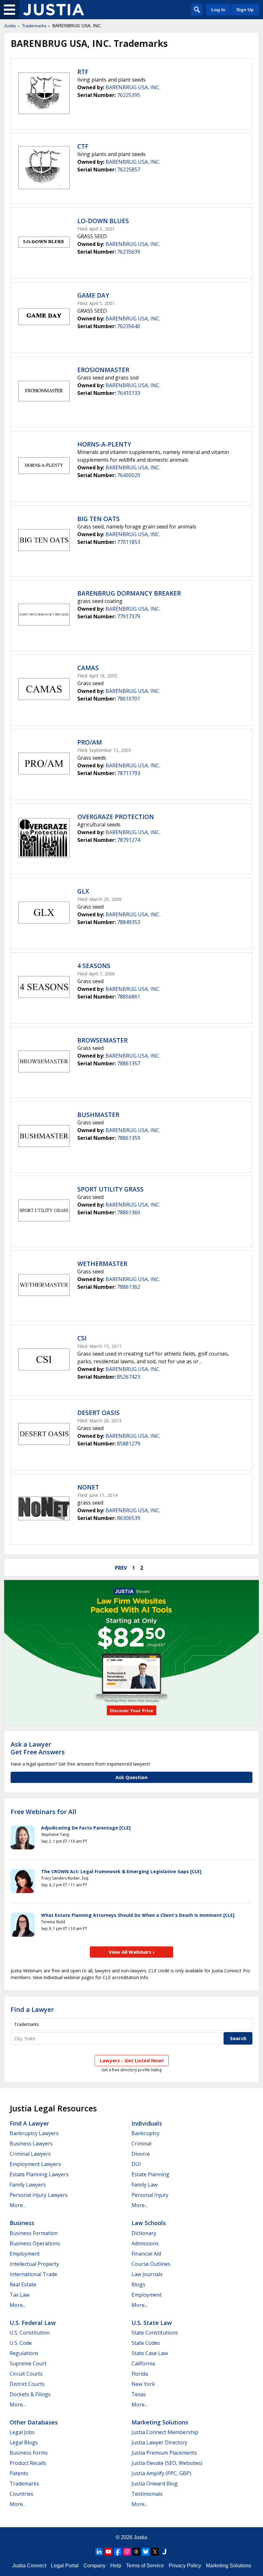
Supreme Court (28, 2363)
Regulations (24, 2353)
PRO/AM (90, 742)
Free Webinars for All (43, 1812)
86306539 (129, 1518)
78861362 (129, 1287)
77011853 (129, 542)
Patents (19, 2473)
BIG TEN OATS (98, 519)
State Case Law (150, 2353)
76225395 (129, 95)
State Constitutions (155, 2333)
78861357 (129, 1063)
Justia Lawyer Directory (159, 2442)
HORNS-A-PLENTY (104, 444)
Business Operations (35, 2243)
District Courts (27, 2384)
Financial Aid (146, 2254)
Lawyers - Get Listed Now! (132, 2060)
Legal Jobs (22, 2432)
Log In (218, 10)
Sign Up (245, 10)
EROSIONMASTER (103, 370)
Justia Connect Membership (165, 2432)
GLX (83, 891)
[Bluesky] (146, 2552)
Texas (139, 2394)
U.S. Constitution (30, 2333)
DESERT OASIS (98, 1413)
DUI (136, 2164)
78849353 (129, 922)
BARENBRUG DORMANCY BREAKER (129, 593)
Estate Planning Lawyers (39, 2174)
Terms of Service (145, 2566)
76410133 (129, 393)
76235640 (129, 326)
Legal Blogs (24, 2442)
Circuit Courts (26, 2374)
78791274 (129, 840)
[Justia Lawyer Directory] (164, 2552)
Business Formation (34, 2233)
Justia (10, 26)
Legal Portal (65, 2566)
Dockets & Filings (30, 2394)
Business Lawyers (31, 2144)
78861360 (129, 1212)
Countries (21, 2494)
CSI (82, 1338)
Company (94, 2566)
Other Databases (34, 2422)
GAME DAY (93, 295)
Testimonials (147, 2494)
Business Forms (29, 2453)
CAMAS (88, 668)
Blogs (138, 2284)
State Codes (146, 2343)
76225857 (129, 170)
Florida (140, 2374)
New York (143, 2384)
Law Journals (147, 2274)
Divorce (141, 2154)
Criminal (141, 2144)
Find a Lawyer (32, 2009)
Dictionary (144, 2233)
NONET (88, 1487)
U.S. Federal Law (33, 2323)
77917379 (129, 616)
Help (116, 2566)
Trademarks (34, 26)
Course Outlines (151, 2264)
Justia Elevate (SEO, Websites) (167, 2463)
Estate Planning (150, 2174)
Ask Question (131, 1777)
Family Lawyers (28, 2185)
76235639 (129, 252)
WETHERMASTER (102, 1264)
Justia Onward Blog (155, 2484)
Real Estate (23, 2284)
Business (22, 2223)
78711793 (129, 773)
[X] (155, 2552)
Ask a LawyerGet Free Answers (38, 1748)
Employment (25, 2254)
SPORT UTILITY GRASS (110, 1189)
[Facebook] (118, 2552)
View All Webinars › (132, 1952)
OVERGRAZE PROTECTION (116, 817)
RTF (83, 72)
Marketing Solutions (160, 2422)
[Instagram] (127, 2552)
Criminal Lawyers (30, 2154)
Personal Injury (150, 2195)
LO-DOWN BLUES (103, 221)
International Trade (33, 2274)
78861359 (129, 1138)
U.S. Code (21, 2343)
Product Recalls (28, 2463)
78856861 (129, 997)
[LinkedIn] (99, 2552)
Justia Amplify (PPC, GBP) (161, 2473)
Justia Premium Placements (164, 2453)
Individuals (147, 2123)
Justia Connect (29, 2566)
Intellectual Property (34, 2264)
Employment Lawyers (35, 2164)
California (143, 2363)
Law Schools (149, 2223)
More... (18, 2205)
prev (121, 1568)
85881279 (129, 1444)
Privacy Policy (185, 2566)
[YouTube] (108, 2552)
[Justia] (54, 10)
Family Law (144, 2185)
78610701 (129, 699)
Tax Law (20, 2295)
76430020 (129, 475)
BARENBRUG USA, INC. (133, 87)
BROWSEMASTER (102, 1040)
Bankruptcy (145, 2133)
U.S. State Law (152, 2323)
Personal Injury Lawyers (39, 2195)
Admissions (145, 2243)
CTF (83, 146)
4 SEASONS (94, 966)
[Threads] (136, 2552)
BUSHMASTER (98, 1115)
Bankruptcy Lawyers (34, 2133)
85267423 (129, 1377)
